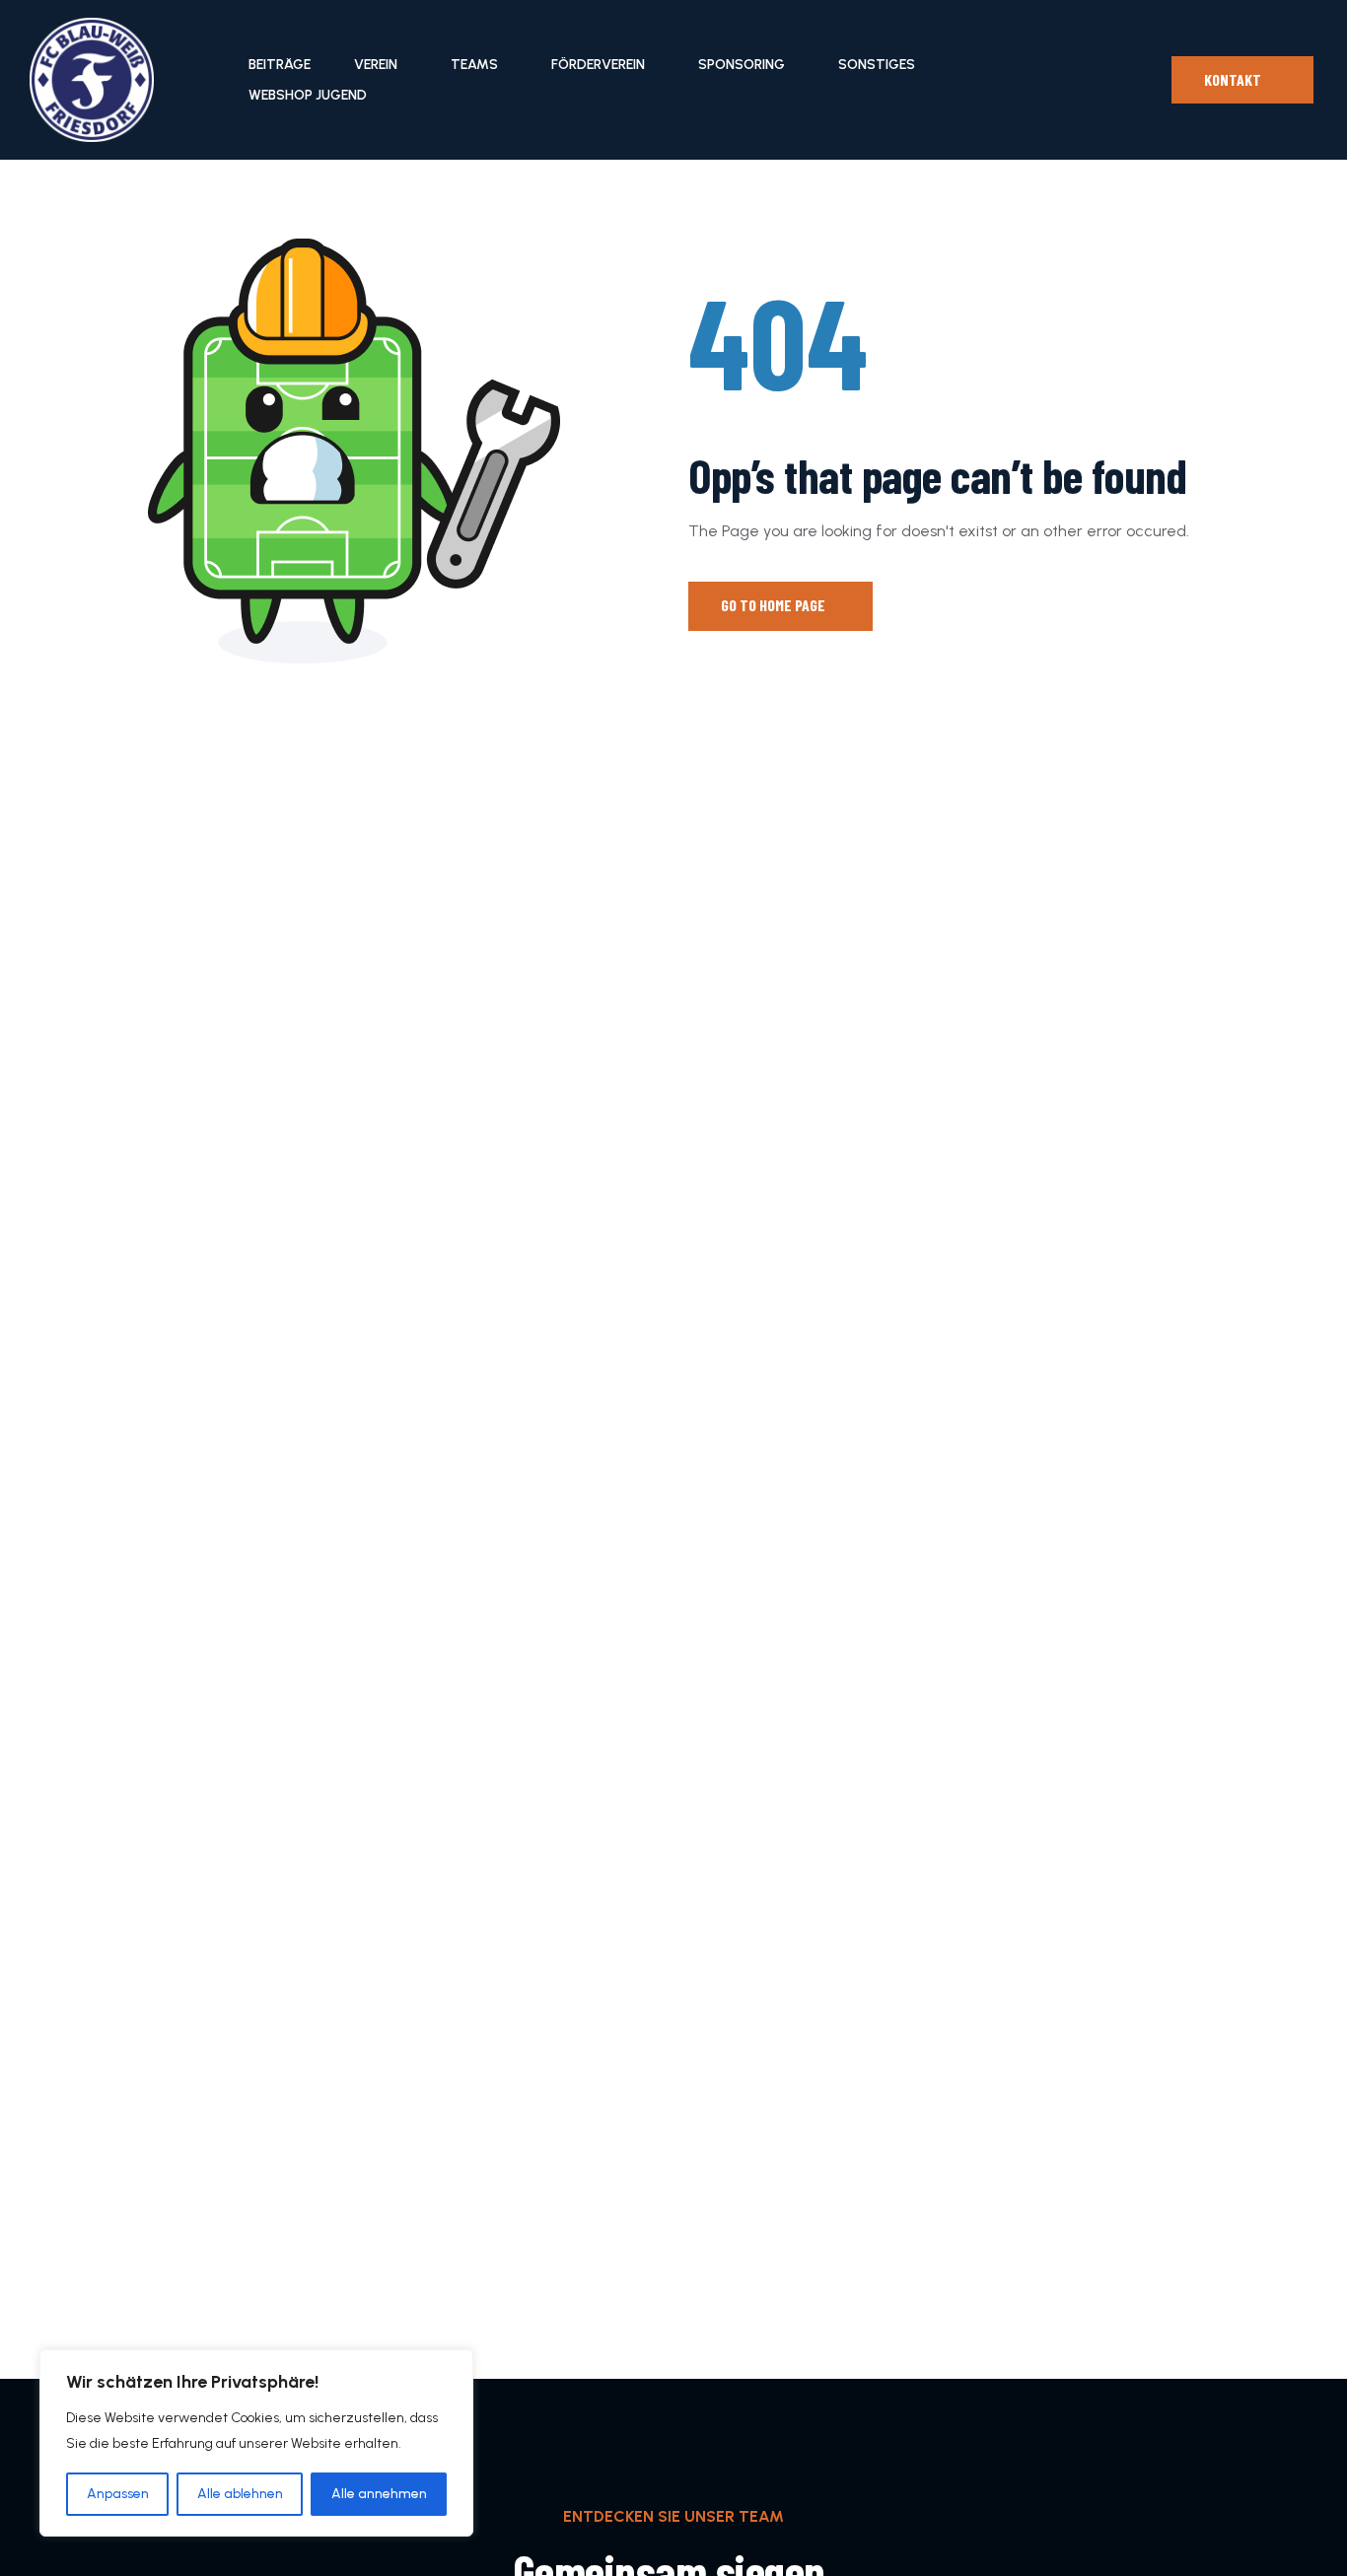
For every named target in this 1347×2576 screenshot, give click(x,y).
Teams (474, 65)
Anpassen (118, 2494)
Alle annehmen (379, 2494)
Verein (376, 65)
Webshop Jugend (308, 95)
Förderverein (598, 65)
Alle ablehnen (240, 2494)
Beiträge (280, 65)
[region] (256, 2443)
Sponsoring (742, 65)
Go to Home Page (775, 605)
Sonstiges (877, 65)
